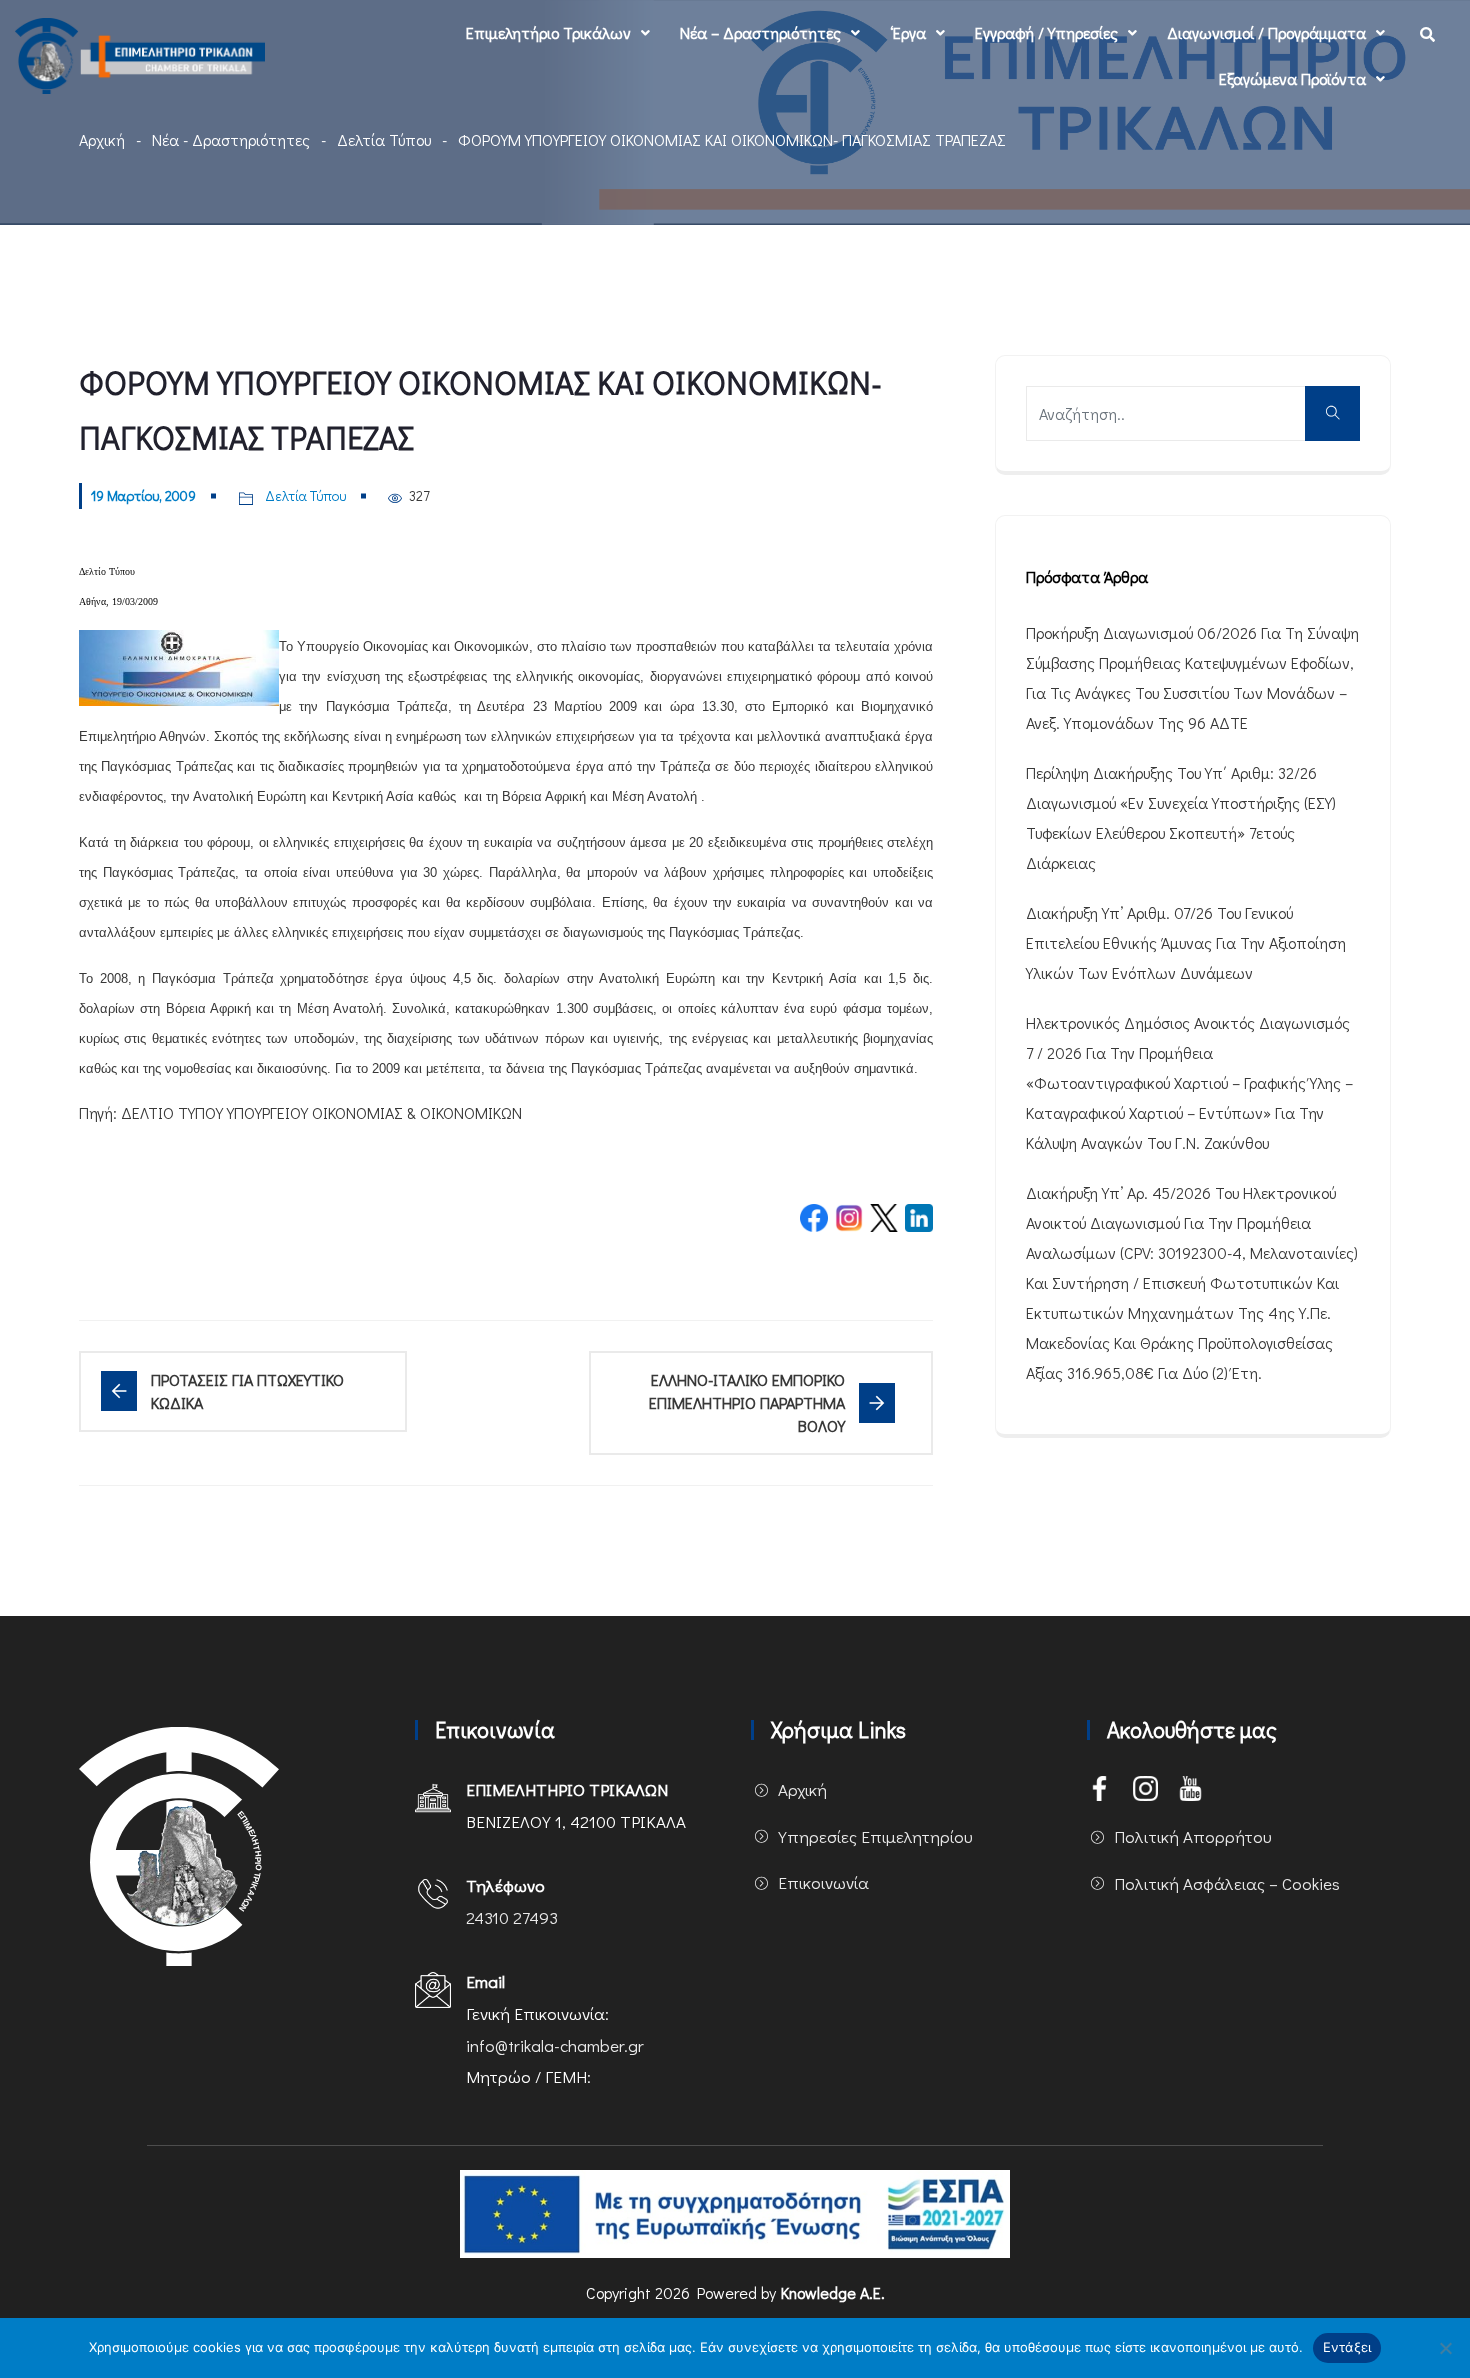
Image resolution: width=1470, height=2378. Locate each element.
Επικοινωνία (823, 1882)
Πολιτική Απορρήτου (1193, 1836)
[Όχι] (1445, 2348)
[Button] (1332, 413)
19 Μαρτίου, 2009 (143, 495)
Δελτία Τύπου (384, 139)
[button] (558, 33)
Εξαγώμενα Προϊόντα (1292, 78)
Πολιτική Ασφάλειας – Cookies (1227, 1883)
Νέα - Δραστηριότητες (231, 139)
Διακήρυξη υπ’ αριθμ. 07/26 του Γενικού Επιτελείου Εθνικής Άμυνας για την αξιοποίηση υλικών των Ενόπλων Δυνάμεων (1186, 942)
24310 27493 (512, 1917)
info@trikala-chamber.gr (555, 2045)
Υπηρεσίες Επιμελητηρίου (875, 1836)
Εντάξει (1347, 2347)
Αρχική (102, 139)
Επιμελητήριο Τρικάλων (548, 32)
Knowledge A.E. (833, 2292)
